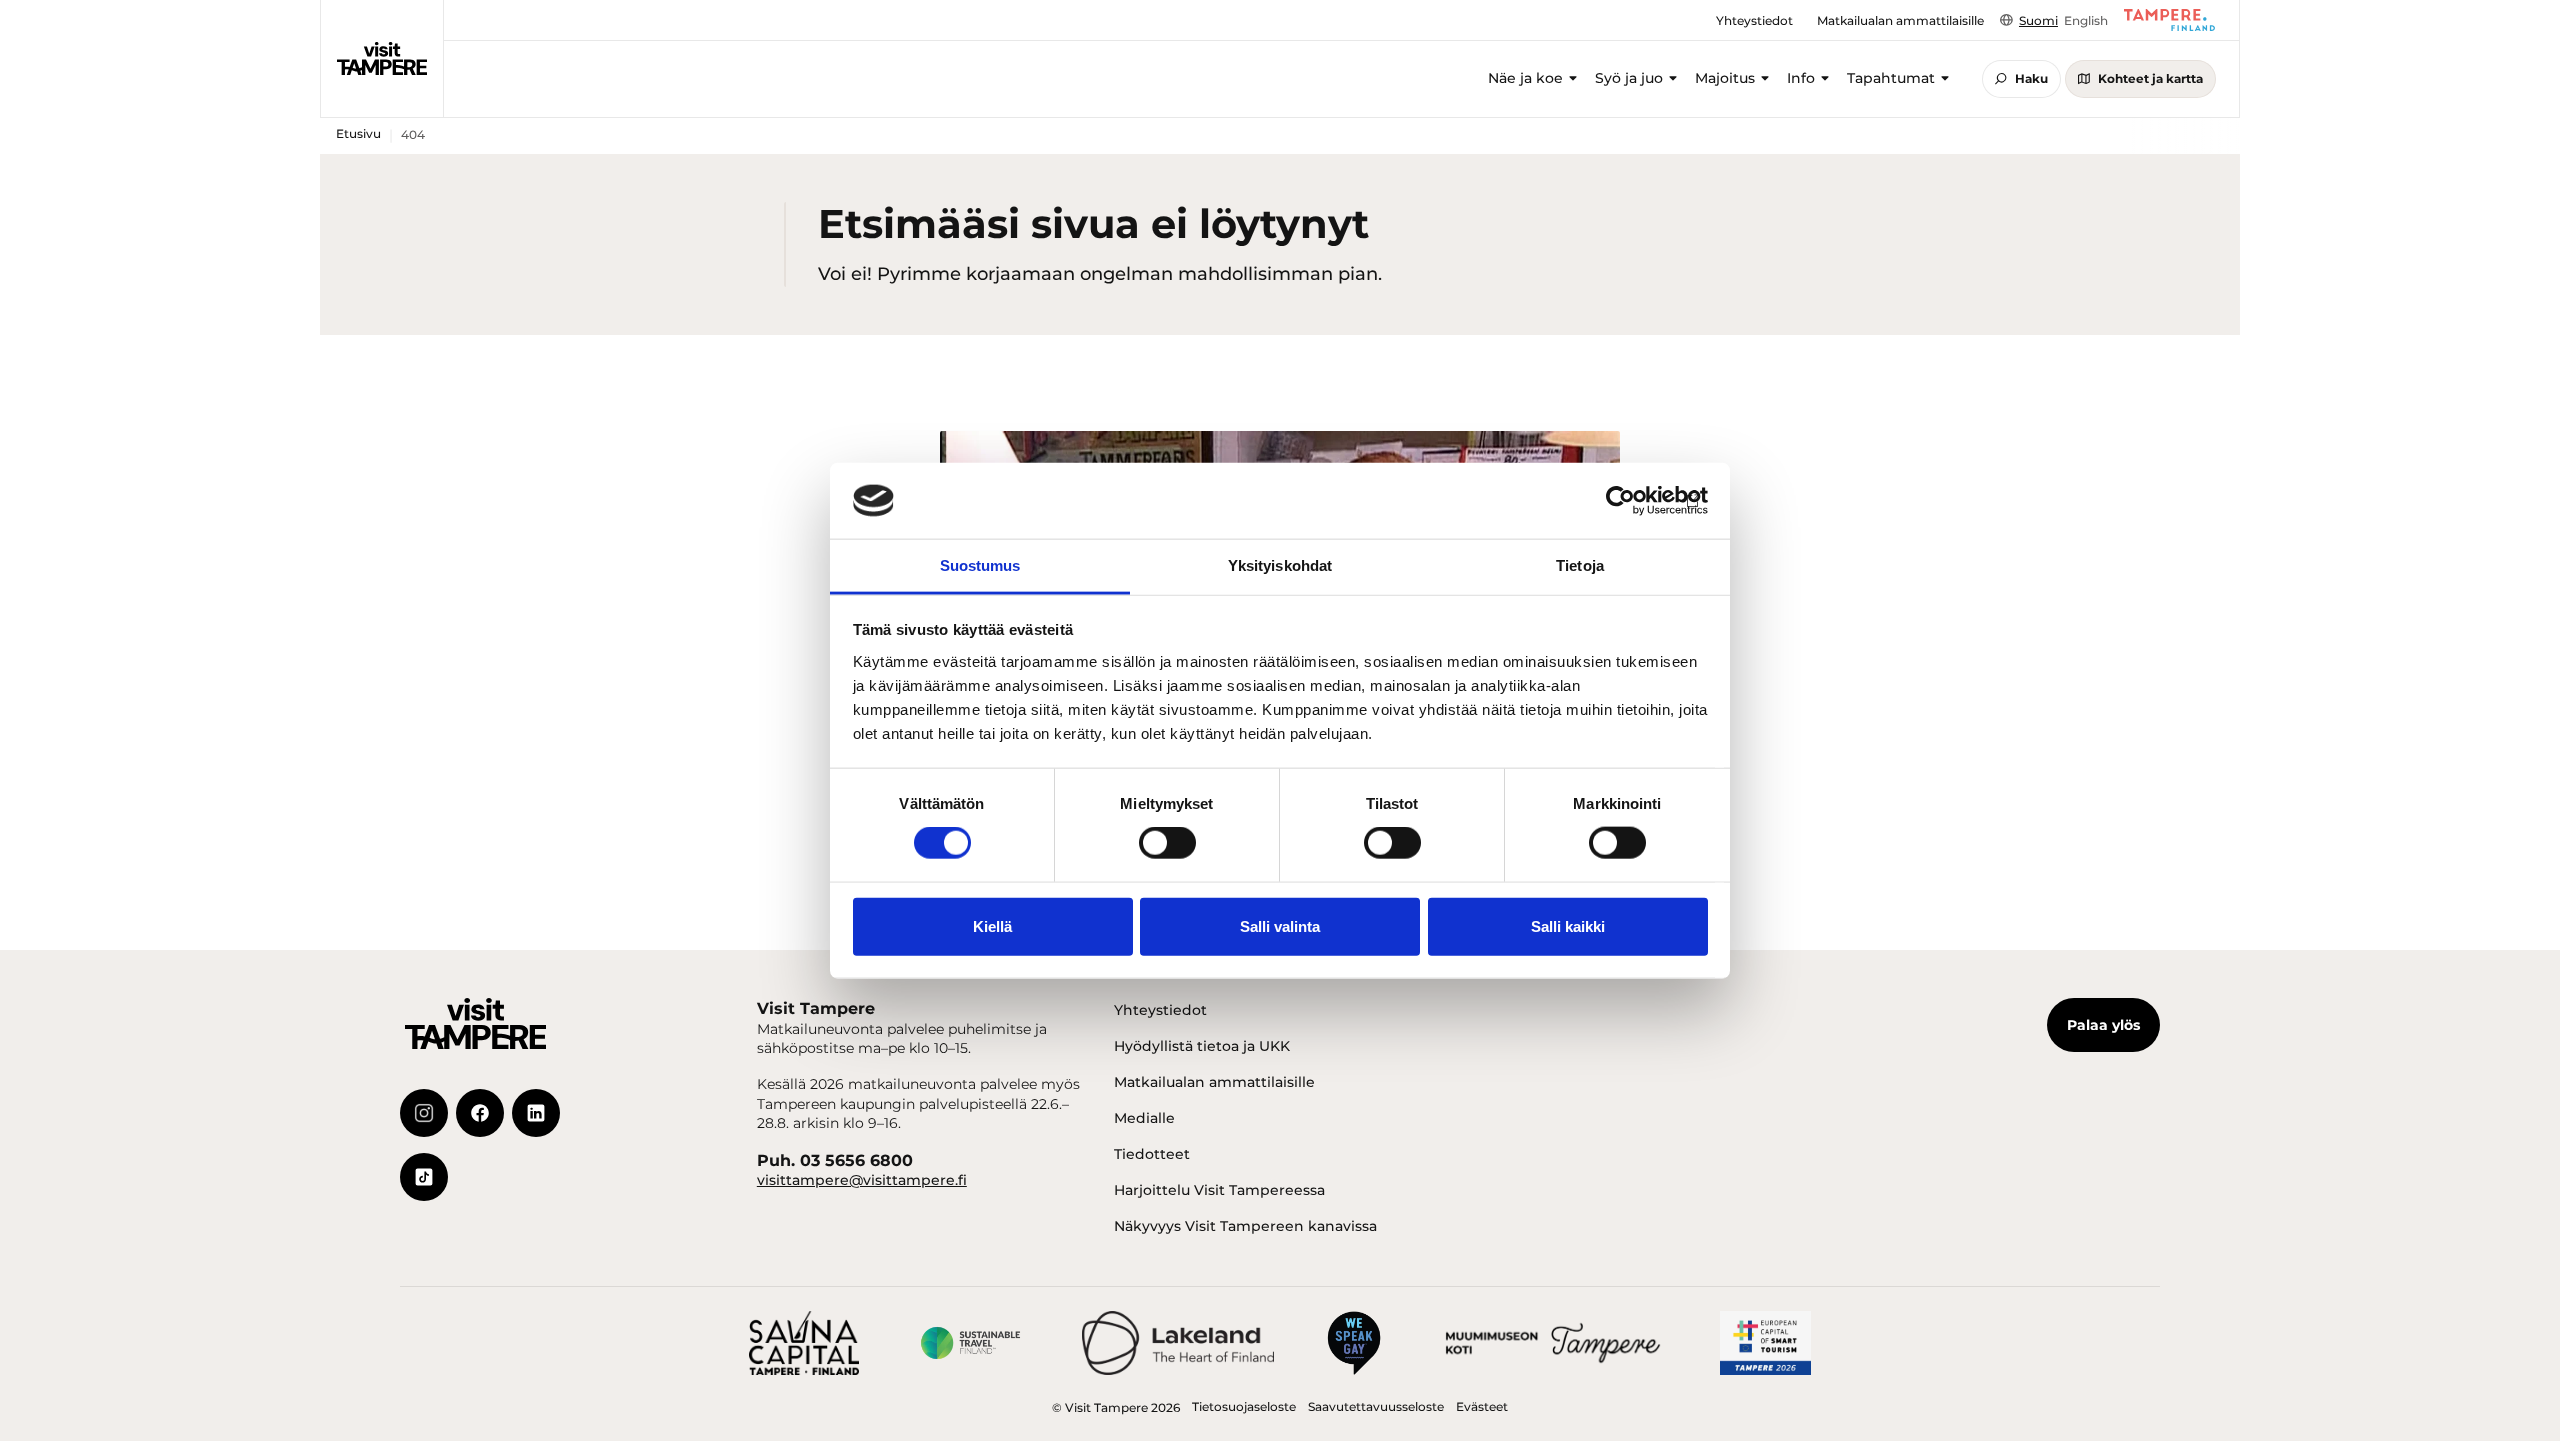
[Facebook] (480, 1113)
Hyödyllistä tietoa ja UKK (1202, 1046)
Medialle (1144, 1118)
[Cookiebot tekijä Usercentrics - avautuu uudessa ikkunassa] (1620, 501)
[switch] (1167, 843)
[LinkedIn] (536, 1113)
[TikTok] (424, 1177)
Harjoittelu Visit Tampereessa (1219, 1190)
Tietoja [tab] (1580, 565)
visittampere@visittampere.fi (862, 1180)
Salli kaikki (1568, 925)
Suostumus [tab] (980, 565)
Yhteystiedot (1160, 1010)
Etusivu (358, 133)
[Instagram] (424, 1113)
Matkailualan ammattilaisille (1214, 1082)
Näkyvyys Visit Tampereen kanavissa (1245, 1226)
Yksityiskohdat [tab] (1280, 565)
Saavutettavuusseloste (1376, 1406)
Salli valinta (1280, 925)
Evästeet (1482, 1406)
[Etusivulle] (382, 58)
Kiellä (992, 925)
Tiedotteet (1152, 1154)
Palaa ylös (2103, 1025)
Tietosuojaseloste (1244, 1406)
